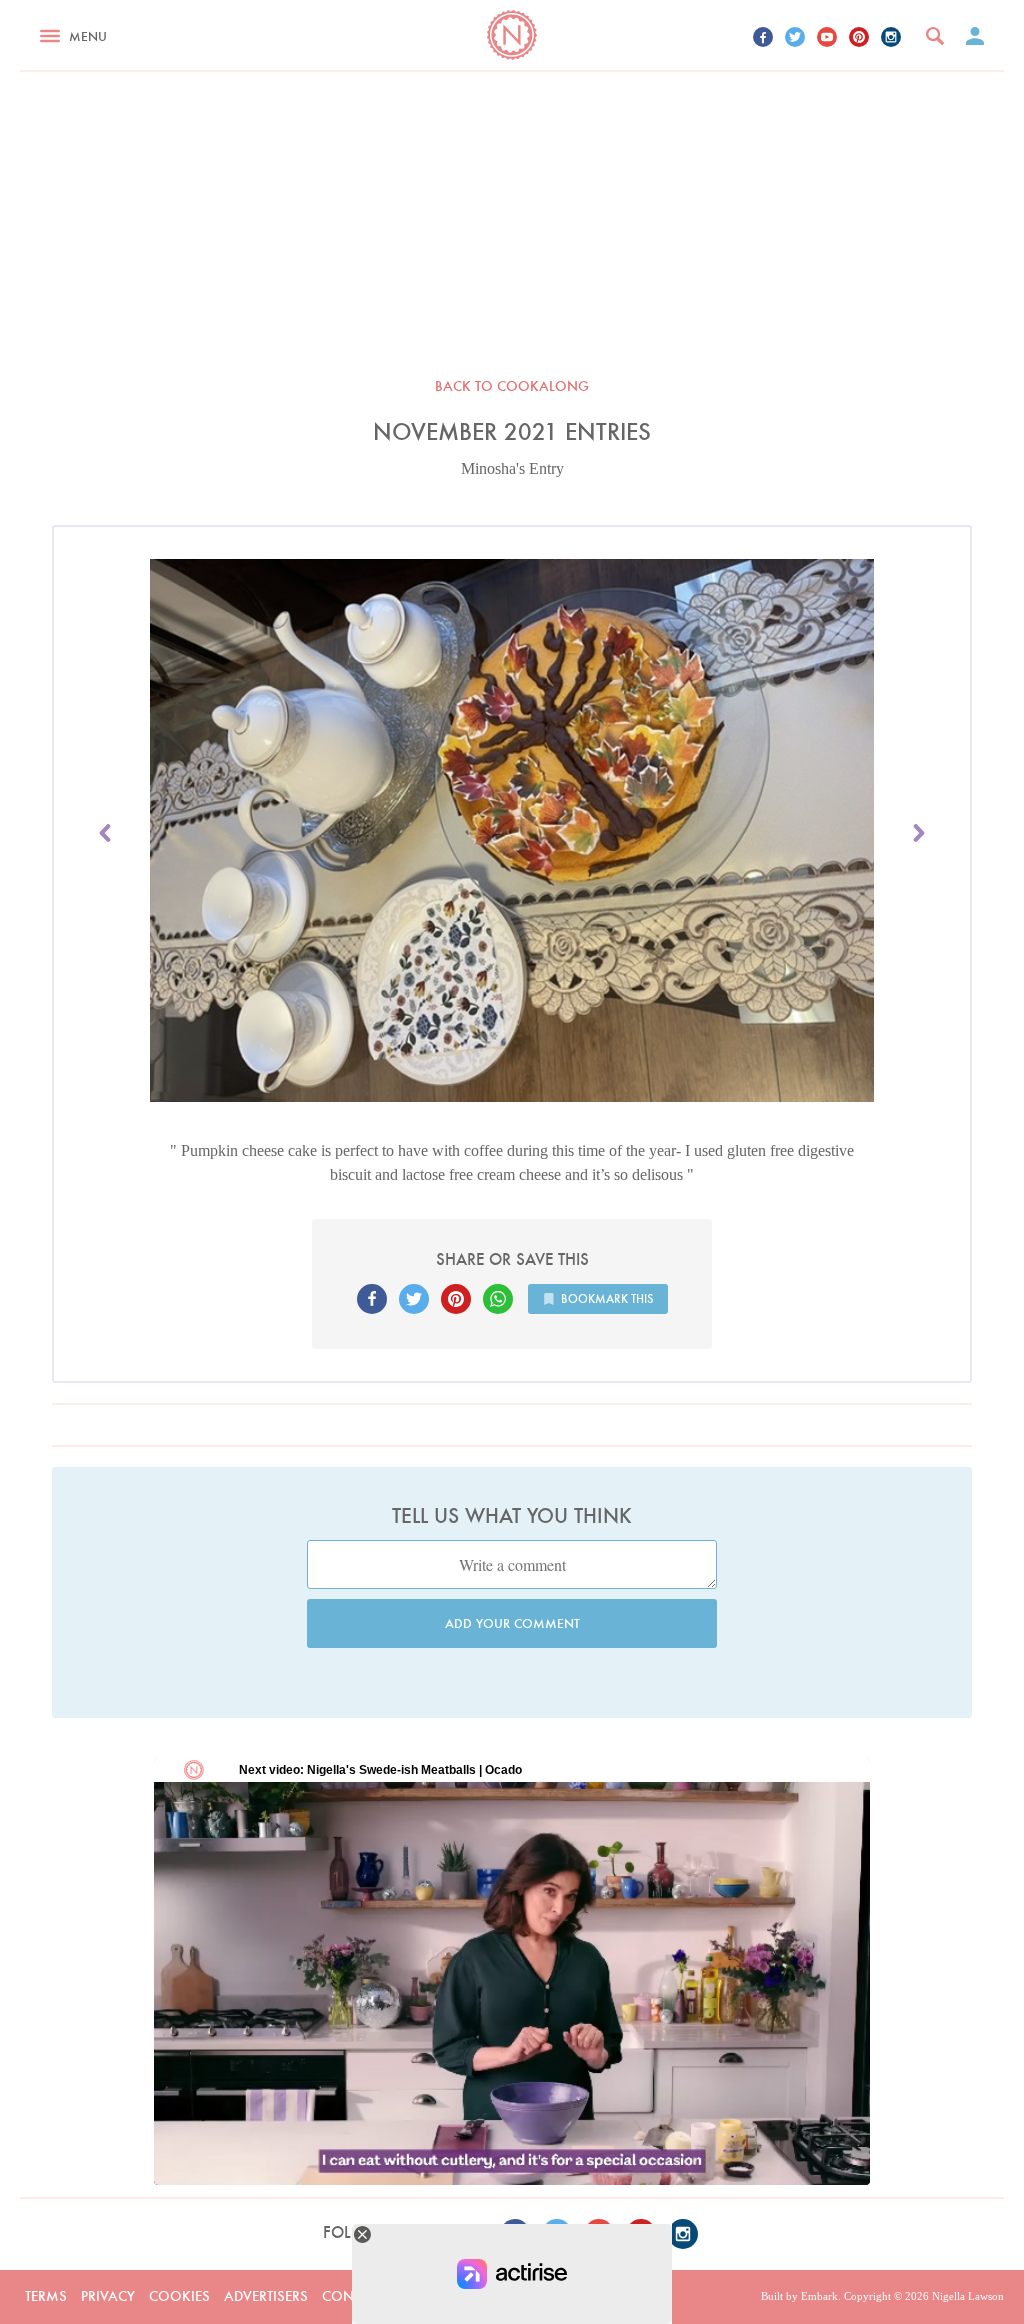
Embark (819, 2296)
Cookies (179, 2296)
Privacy (108, 2296)
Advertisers (266, 2296)
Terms (46, 2296)
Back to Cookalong (512, 386)
